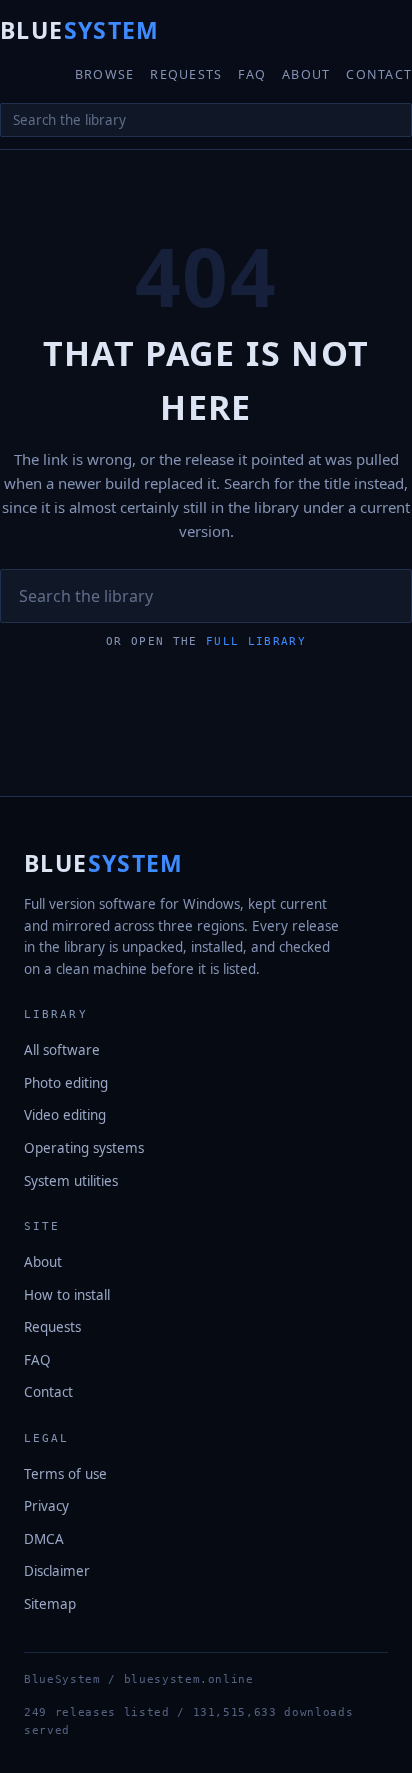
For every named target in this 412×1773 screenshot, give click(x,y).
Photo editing (66, 1083)
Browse (105, 74)
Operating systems (84, 1148)
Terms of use (65, 1474)
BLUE (80, 30)
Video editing (65, 1115)
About (306, 74)
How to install (67, 1295)
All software (62, 1050)
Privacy (46, 1506)
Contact (379, 74)
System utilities (71, 1181)
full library (256, 641)
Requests (186, 74)
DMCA (44, 1539)
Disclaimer (57, 1571)
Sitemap (50, 1604)
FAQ (252, 74)
